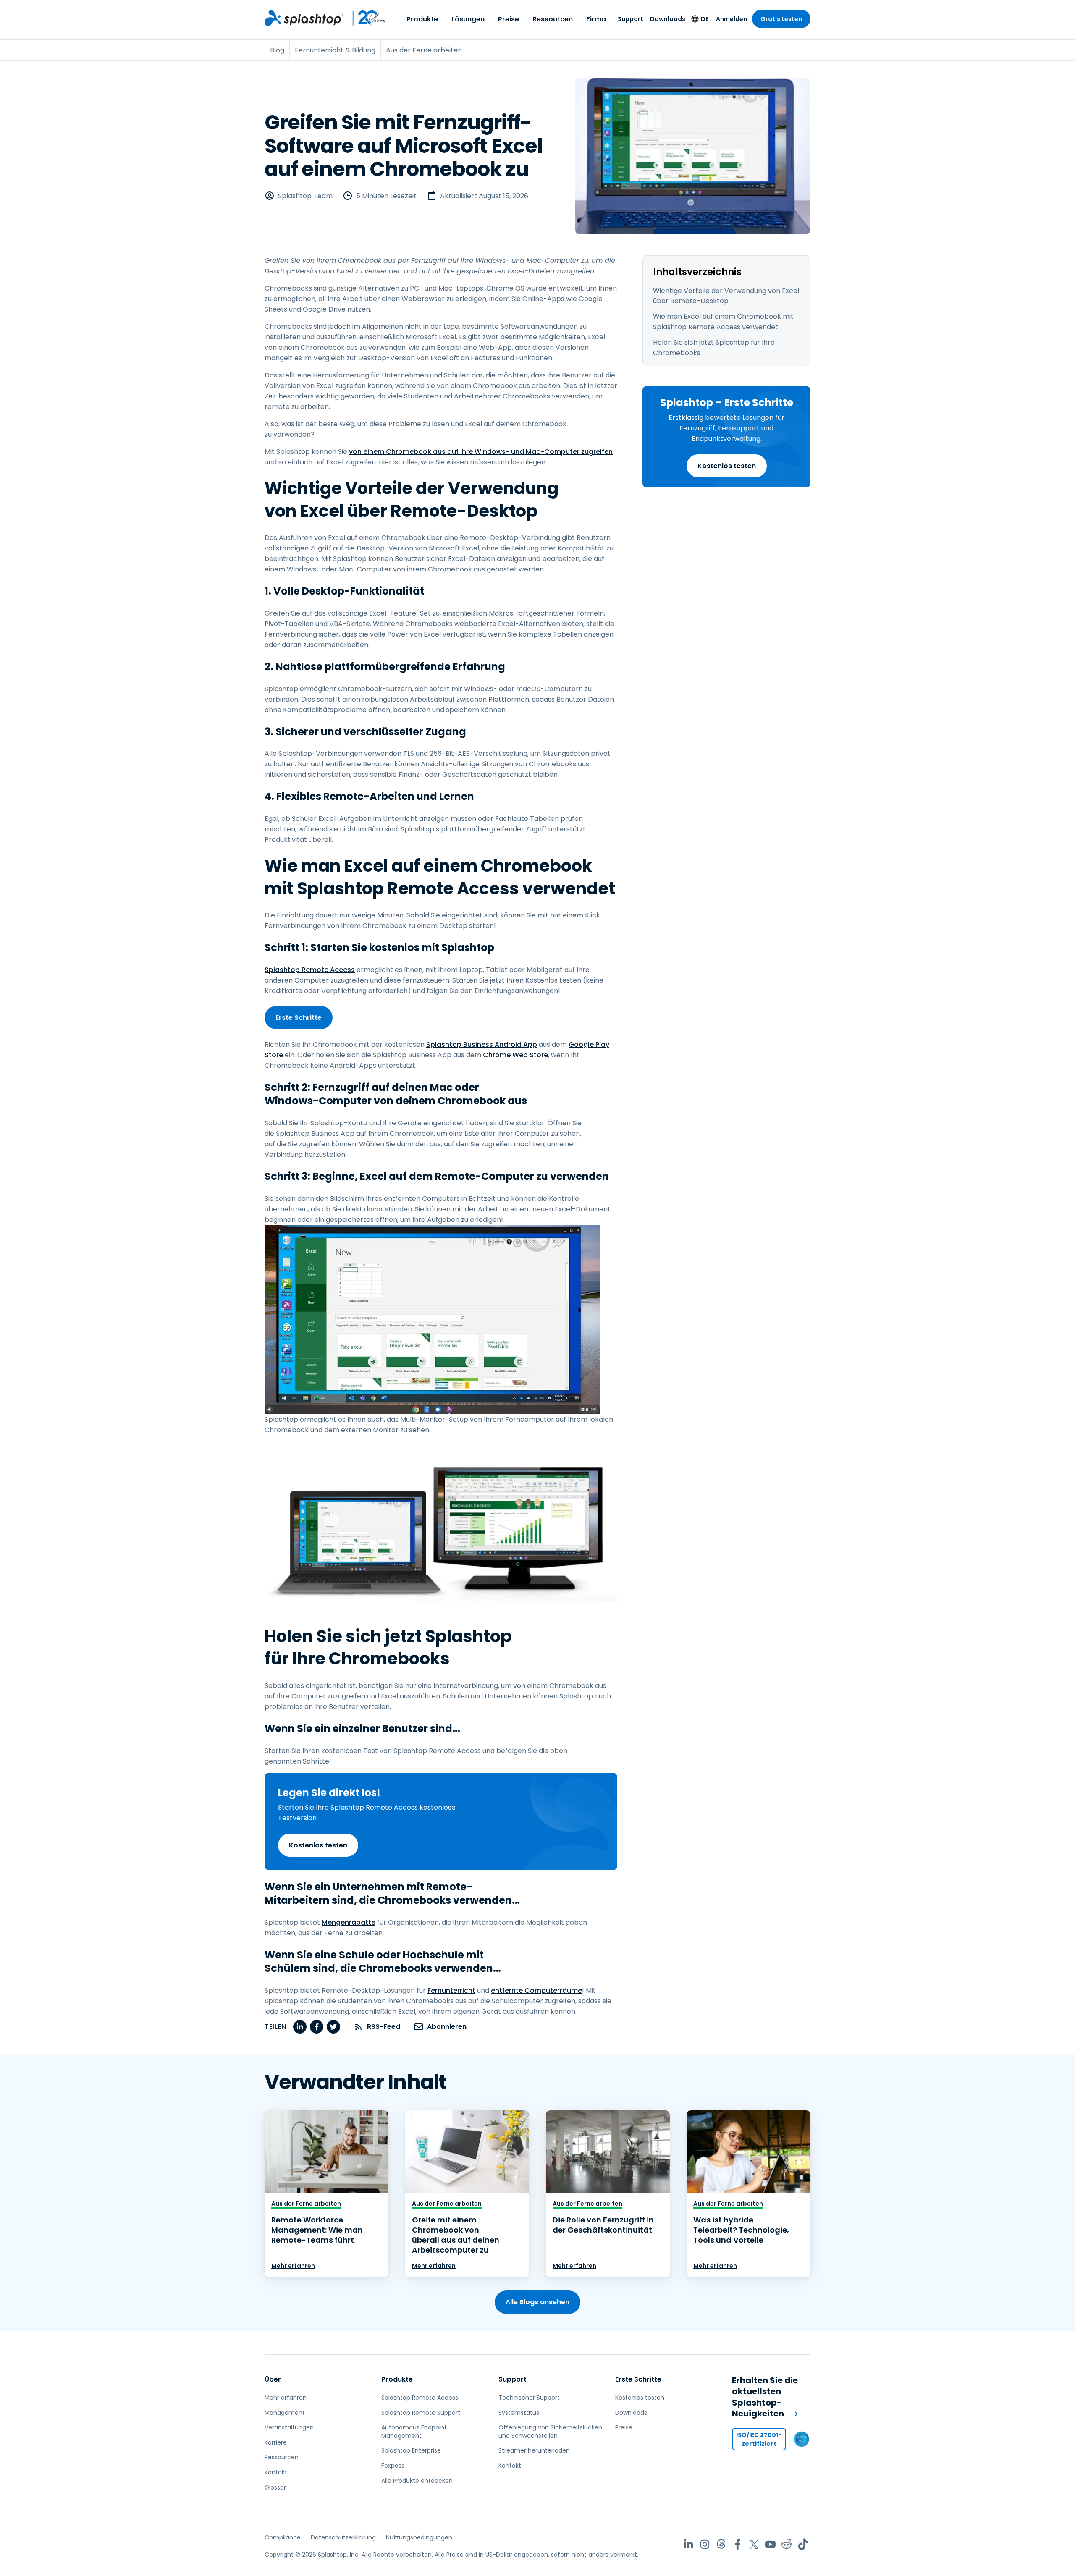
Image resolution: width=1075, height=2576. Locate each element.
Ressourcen (553, 19)
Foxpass (393, 2466)
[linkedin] (300, 2027)
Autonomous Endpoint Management (414, 2432)
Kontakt (276, 2472)
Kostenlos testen (727, 466)
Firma (596, 19)
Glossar (275, 2487)
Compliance (283, 2537)
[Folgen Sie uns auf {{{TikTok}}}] (803, 2544)
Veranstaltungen (289, 2427)
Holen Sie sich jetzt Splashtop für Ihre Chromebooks (714, 348)
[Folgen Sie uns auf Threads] (721, 2544)
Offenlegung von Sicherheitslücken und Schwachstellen (550, 2432)
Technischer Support (529, 2398)
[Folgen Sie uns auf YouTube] (770, 2544)
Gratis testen (781, 19)
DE (705, 19)
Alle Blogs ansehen (537, 2302)
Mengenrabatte (349, 1922)
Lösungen (468, 19)
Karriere (276, 2442)
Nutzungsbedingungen (419, 2537)
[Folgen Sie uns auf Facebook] (738, 2544)
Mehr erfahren (293, 2266)
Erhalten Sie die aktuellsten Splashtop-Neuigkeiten (765, 2397)
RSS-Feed (384, 2027)
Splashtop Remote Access (310, 970)
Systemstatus (519, 2413)
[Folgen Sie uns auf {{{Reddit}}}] (787, 2544)
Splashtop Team (305, 196)
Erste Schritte (299, 1018)
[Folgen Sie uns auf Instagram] (705, 2544)
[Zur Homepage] (304, 18)
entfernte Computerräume (536, 1990)
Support (631, 19)
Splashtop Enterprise (411, 2450)
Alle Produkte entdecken (417, 2481)
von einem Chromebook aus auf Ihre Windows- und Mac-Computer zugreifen (481, 452)
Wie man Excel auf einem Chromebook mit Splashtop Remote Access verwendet (723, 322)
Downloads (668, 19)
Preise (509, 19)
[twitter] (333, 2027)
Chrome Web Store (515, 1055)
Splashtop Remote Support (421, 2413)
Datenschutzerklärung (343, 2537)
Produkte (422, 19)
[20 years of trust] (366, 18)
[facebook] (317, 2027)
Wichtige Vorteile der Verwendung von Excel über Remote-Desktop (726, 296)
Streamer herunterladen (534, 2450)
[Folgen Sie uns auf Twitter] (754, 2544)
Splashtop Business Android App (482, 1044)
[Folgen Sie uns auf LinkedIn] (688, 2544)
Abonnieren (447, 2027)
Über (273, 2379)
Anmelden (732, 19)
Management (285, 2413)
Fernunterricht (451, 1990)
